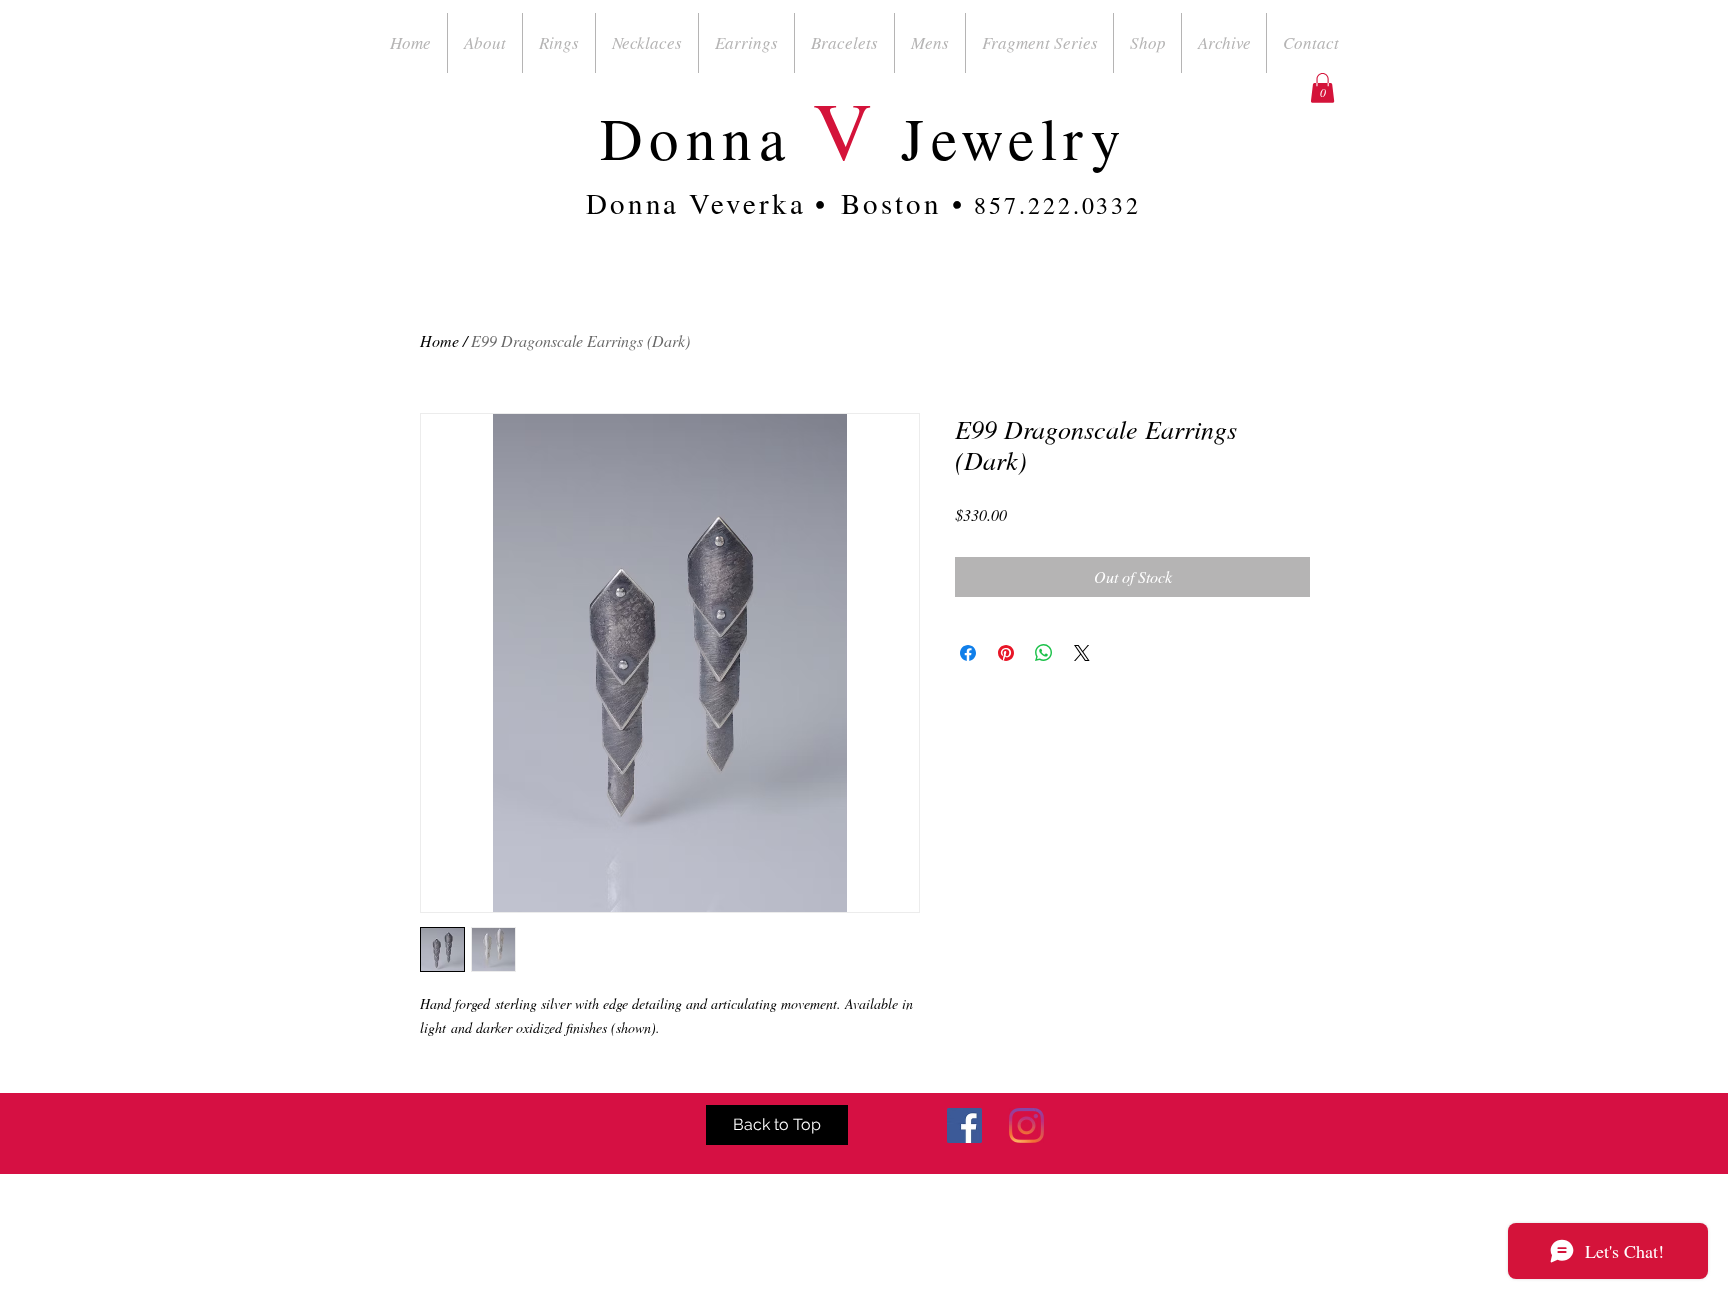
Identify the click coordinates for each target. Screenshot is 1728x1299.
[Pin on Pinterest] (1006, 653)
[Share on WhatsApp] (1044, 653)
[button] (1322, 88)
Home (439, 340)
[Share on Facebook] (968, 653)
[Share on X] (1082, 653)
